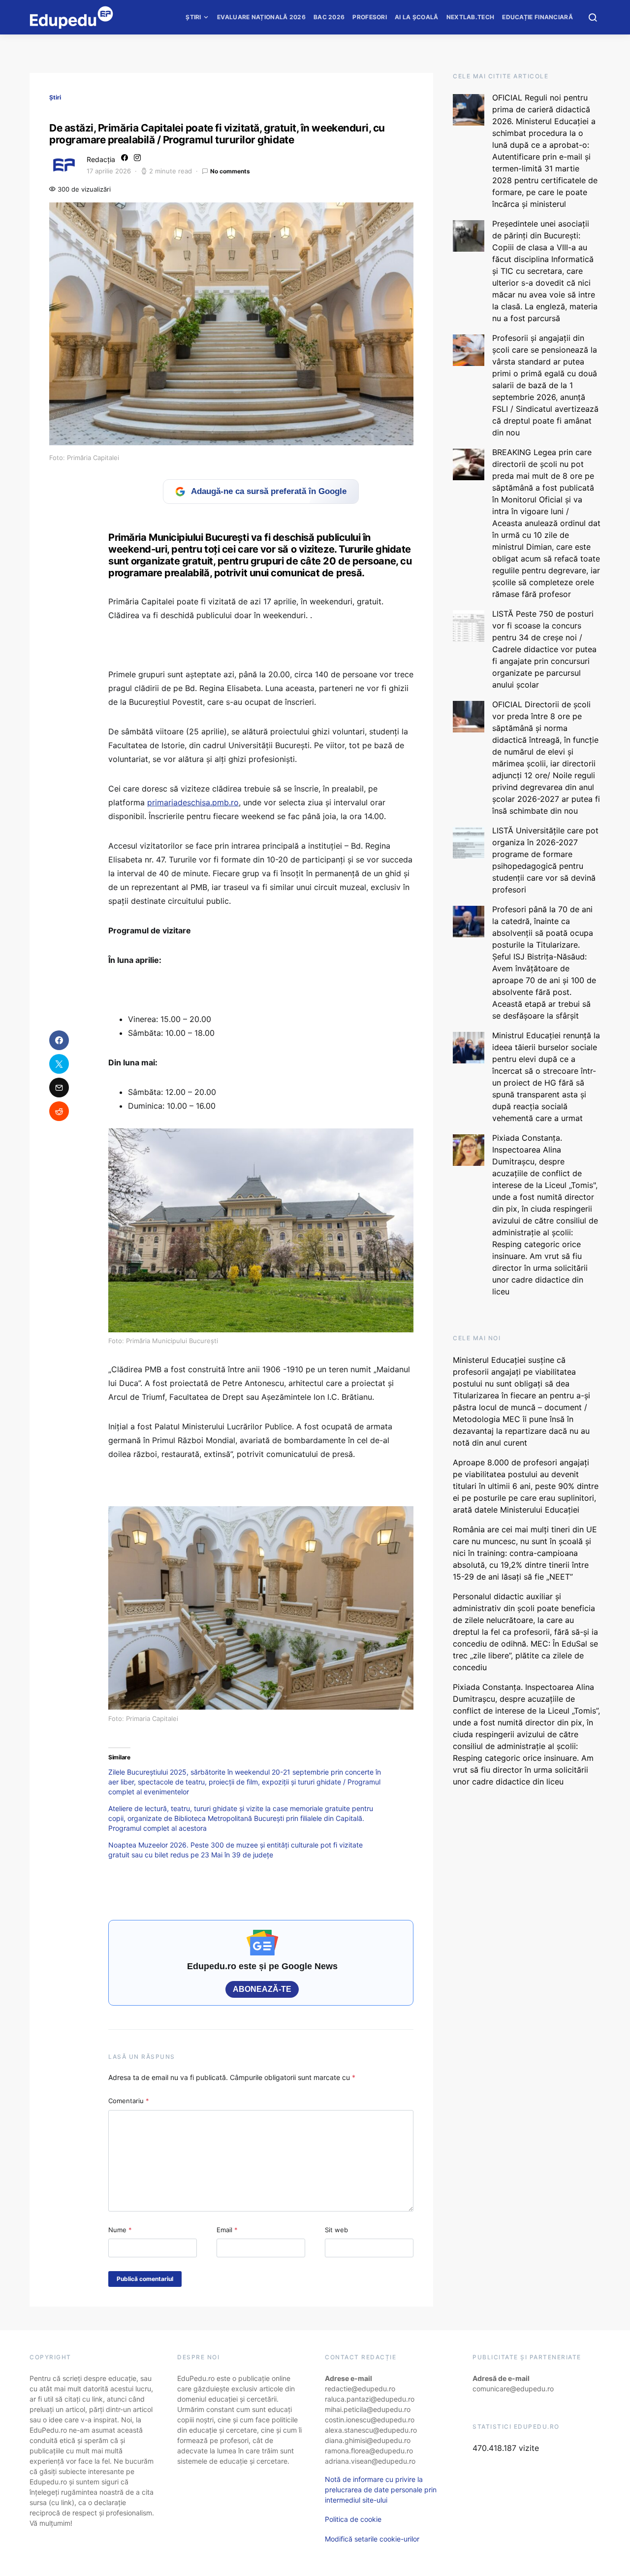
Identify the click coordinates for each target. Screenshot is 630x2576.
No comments (230, 171)
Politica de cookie (353, 2519)
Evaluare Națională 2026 (261, 17)
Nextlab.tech (471, 17)
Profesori (370, 17)
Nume (120, 2230)
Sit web (336, 2230)
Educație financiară (537, 17)
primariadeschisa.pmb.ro (193, 802)
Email (227, 2230)
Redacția (101, 159)
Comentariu (129, 2101)
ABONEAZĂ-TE (262, 1989)
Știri (193, 17)
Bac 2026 (329, 17)
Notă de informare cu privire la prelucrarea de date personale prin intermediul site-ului (381, 2490)
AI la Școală (417, 17)
